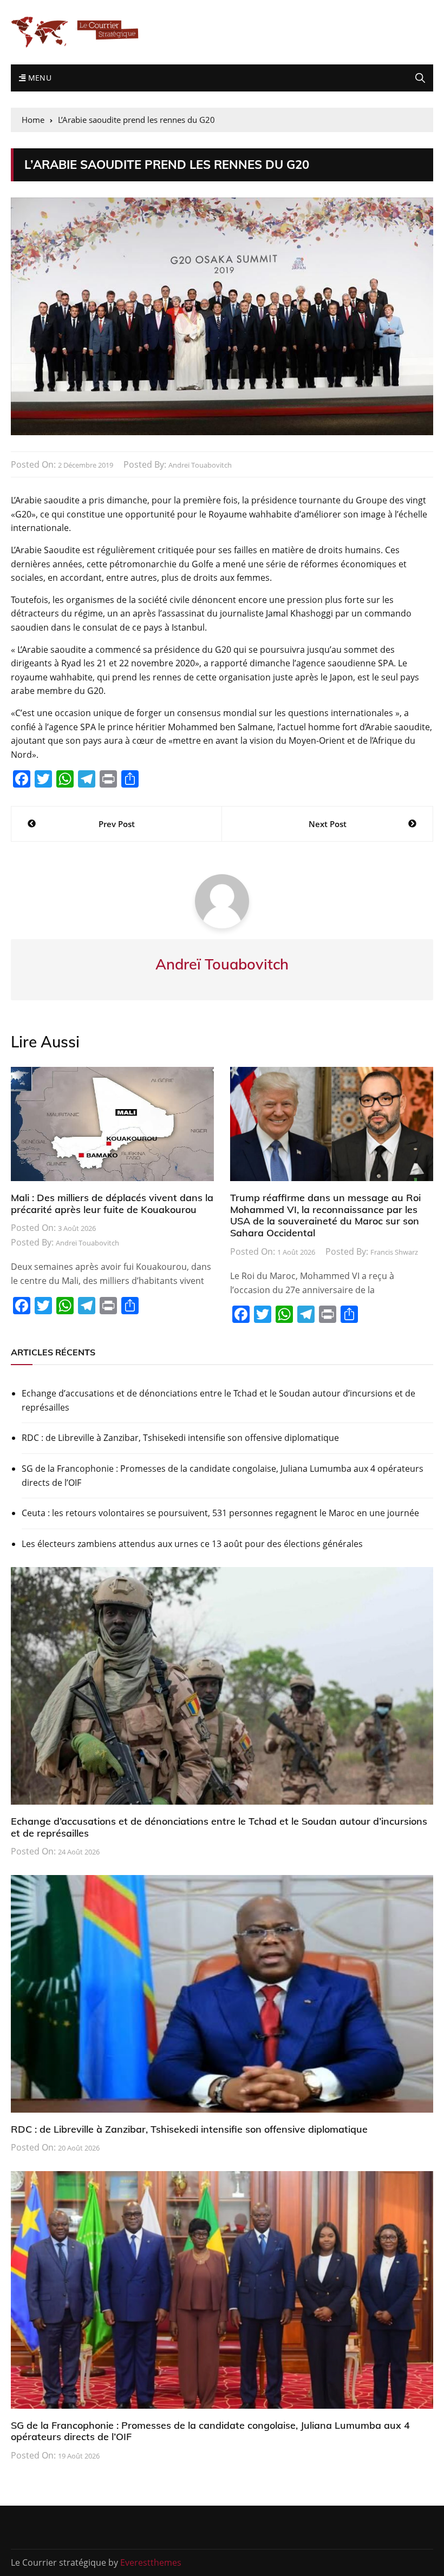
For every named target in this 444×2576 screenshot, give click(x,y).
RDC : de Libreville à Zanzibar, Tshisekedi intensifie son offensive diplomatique (180, 1438)
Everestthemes (151, 2562)
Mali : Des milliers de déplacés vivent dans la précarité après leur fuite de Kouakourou (112, 1204)
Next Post (328, 824)
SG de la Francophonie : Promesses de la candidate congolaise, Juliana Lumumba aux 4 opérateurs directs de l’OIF (223, 1476)
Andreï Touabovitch (200, 465)
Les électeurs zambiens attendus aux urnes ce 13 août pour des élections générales (192, 1544)
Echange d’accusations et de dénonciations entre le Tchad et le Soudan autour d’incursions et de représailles (218, 1400)
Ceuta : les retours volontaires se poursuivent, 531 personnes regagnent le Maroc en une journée (220, 1513)
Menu (38, 78)
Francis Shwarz (394, 1252)
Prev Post (117, 824)
